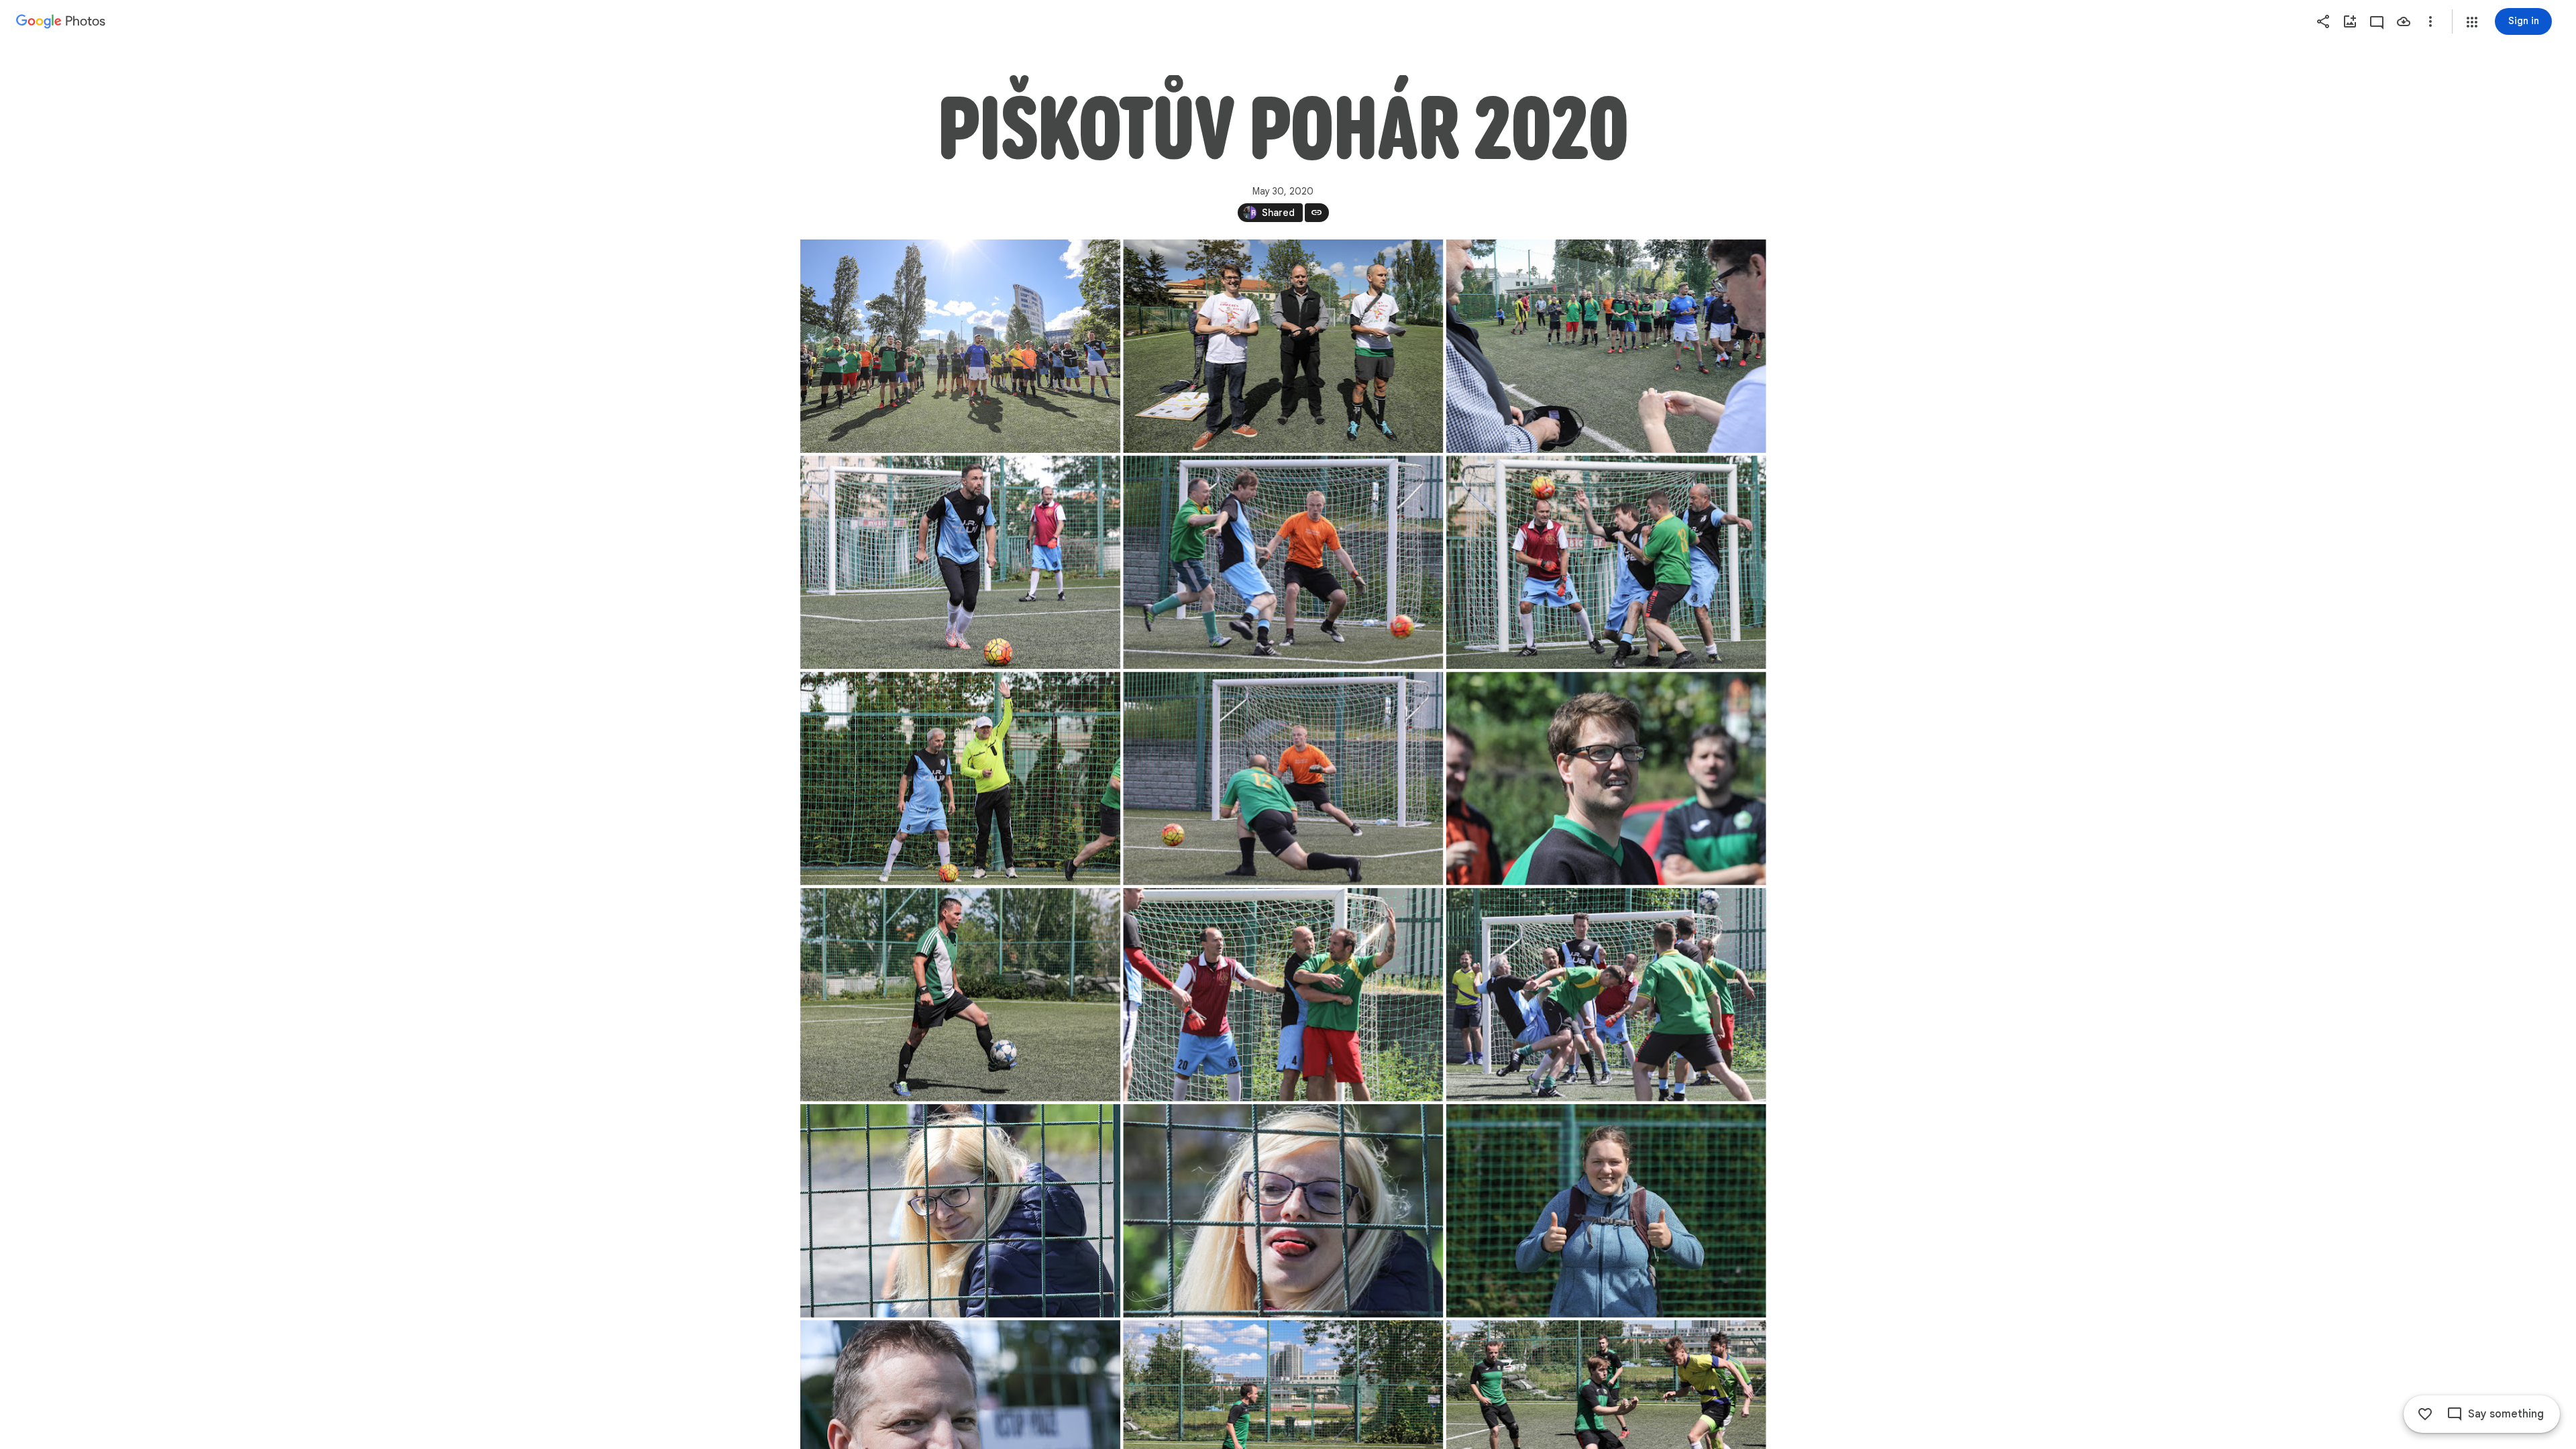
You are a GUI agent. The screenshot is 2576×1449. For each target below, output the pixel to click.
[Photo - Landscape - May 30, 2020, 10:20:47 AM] (1283, 1211)
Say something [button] (2506, 1414)
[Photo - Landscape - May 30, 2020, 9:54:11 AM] (1283, 562)
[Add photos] (2350, 21)
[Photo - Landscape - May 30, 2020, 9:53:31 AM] (960, 562)
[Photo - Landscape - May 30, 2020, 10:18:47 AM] (1283, 995)
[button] (2472, 22)
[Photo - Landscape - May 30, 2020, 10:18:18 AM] (960, 995)
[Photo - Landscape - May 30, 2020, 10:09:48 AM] (1606, 778)
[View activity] (2377, 21)
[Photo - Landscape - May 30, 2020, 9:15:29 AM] (1606, 346)
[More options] (2430, 21)
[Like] (2425, 1414)
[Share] (2323, 21)
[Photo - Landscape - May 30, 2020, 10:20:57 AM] (1606, 1211)
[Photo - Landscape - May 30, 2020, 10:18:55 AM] (1606, 995)
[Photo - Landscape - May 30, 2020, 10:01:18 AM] (1283, 778)
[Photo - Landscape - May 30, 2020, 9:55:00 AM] (1606, 562)
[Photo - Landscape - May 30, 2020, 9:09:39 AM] (1283, 346)
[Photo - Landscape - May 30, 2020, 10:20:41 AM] (960, 1211)
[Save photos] (2404, 21)
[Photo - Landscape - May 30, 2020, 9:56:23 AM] (960, 778)
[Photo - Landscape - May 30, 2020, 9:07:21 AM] (960, 346)
